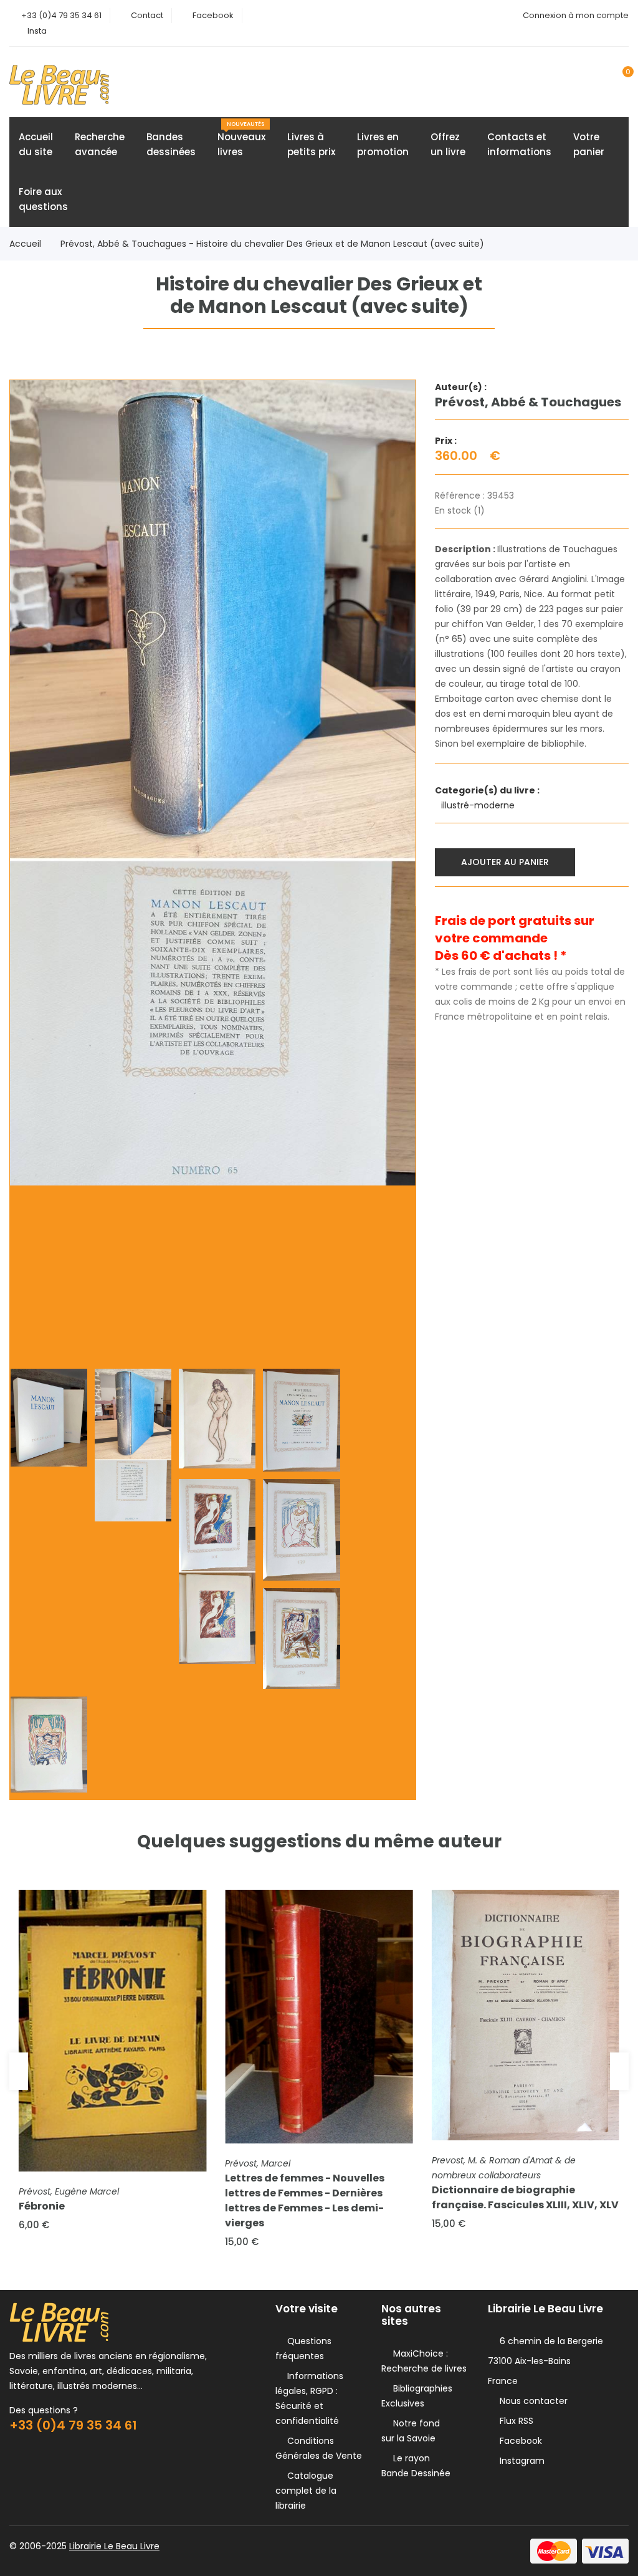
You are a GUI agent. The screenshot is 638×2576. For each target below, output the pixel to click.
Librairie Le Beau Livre (114, 2546)
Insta (37, 31)
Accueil (25, 244)
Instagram (520, 2461)
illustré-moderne (479, 805)
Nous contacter (531, 2401)
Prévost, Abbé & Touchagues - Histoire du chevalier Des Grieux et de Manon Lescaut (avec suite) (272, 244)
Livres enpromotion (383, 144)
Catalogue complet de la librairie (306, 2491)
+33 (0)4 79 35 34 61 (61, 15)
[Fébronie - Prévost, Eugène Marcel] (112, 2031)
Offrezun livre (448, 144)
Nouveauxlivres (241, 139)
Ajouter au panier (505, 862)
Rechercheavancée (100, 144)
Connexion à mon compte (576, 15)
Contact (147, 15)
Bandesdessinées (171, 144)
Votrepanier (589, 144)
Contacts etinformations (519, 144)
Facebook (213, 15)
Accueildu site (36, 144)
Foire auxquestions (43, 199)
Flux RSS (514, 2421)
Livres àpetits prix (311, 144)
